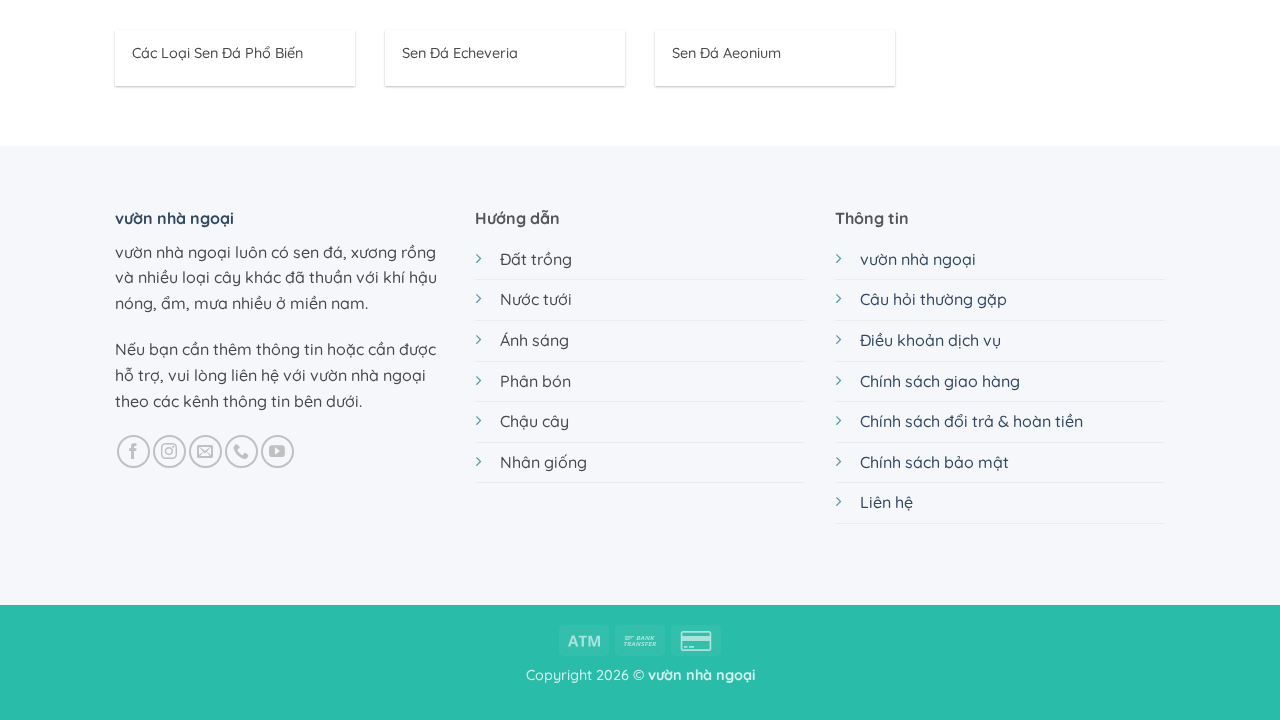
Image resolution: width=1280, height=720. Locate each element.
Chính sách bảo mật (934, 462)
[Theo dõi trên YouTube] (277, 451)
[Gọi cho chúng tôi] (241, 451)
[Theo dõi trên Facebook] (133, 451)
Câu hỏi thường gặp (933, 299)
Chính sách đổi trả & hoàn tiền (971, 421)
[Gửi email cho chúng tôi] (205, 451)
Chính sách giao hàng (940, 381)
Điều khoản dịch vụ (930, 340)
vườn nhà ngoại (174, 218)
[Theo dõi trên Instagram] (169, 451)
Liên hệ (886, 502)
